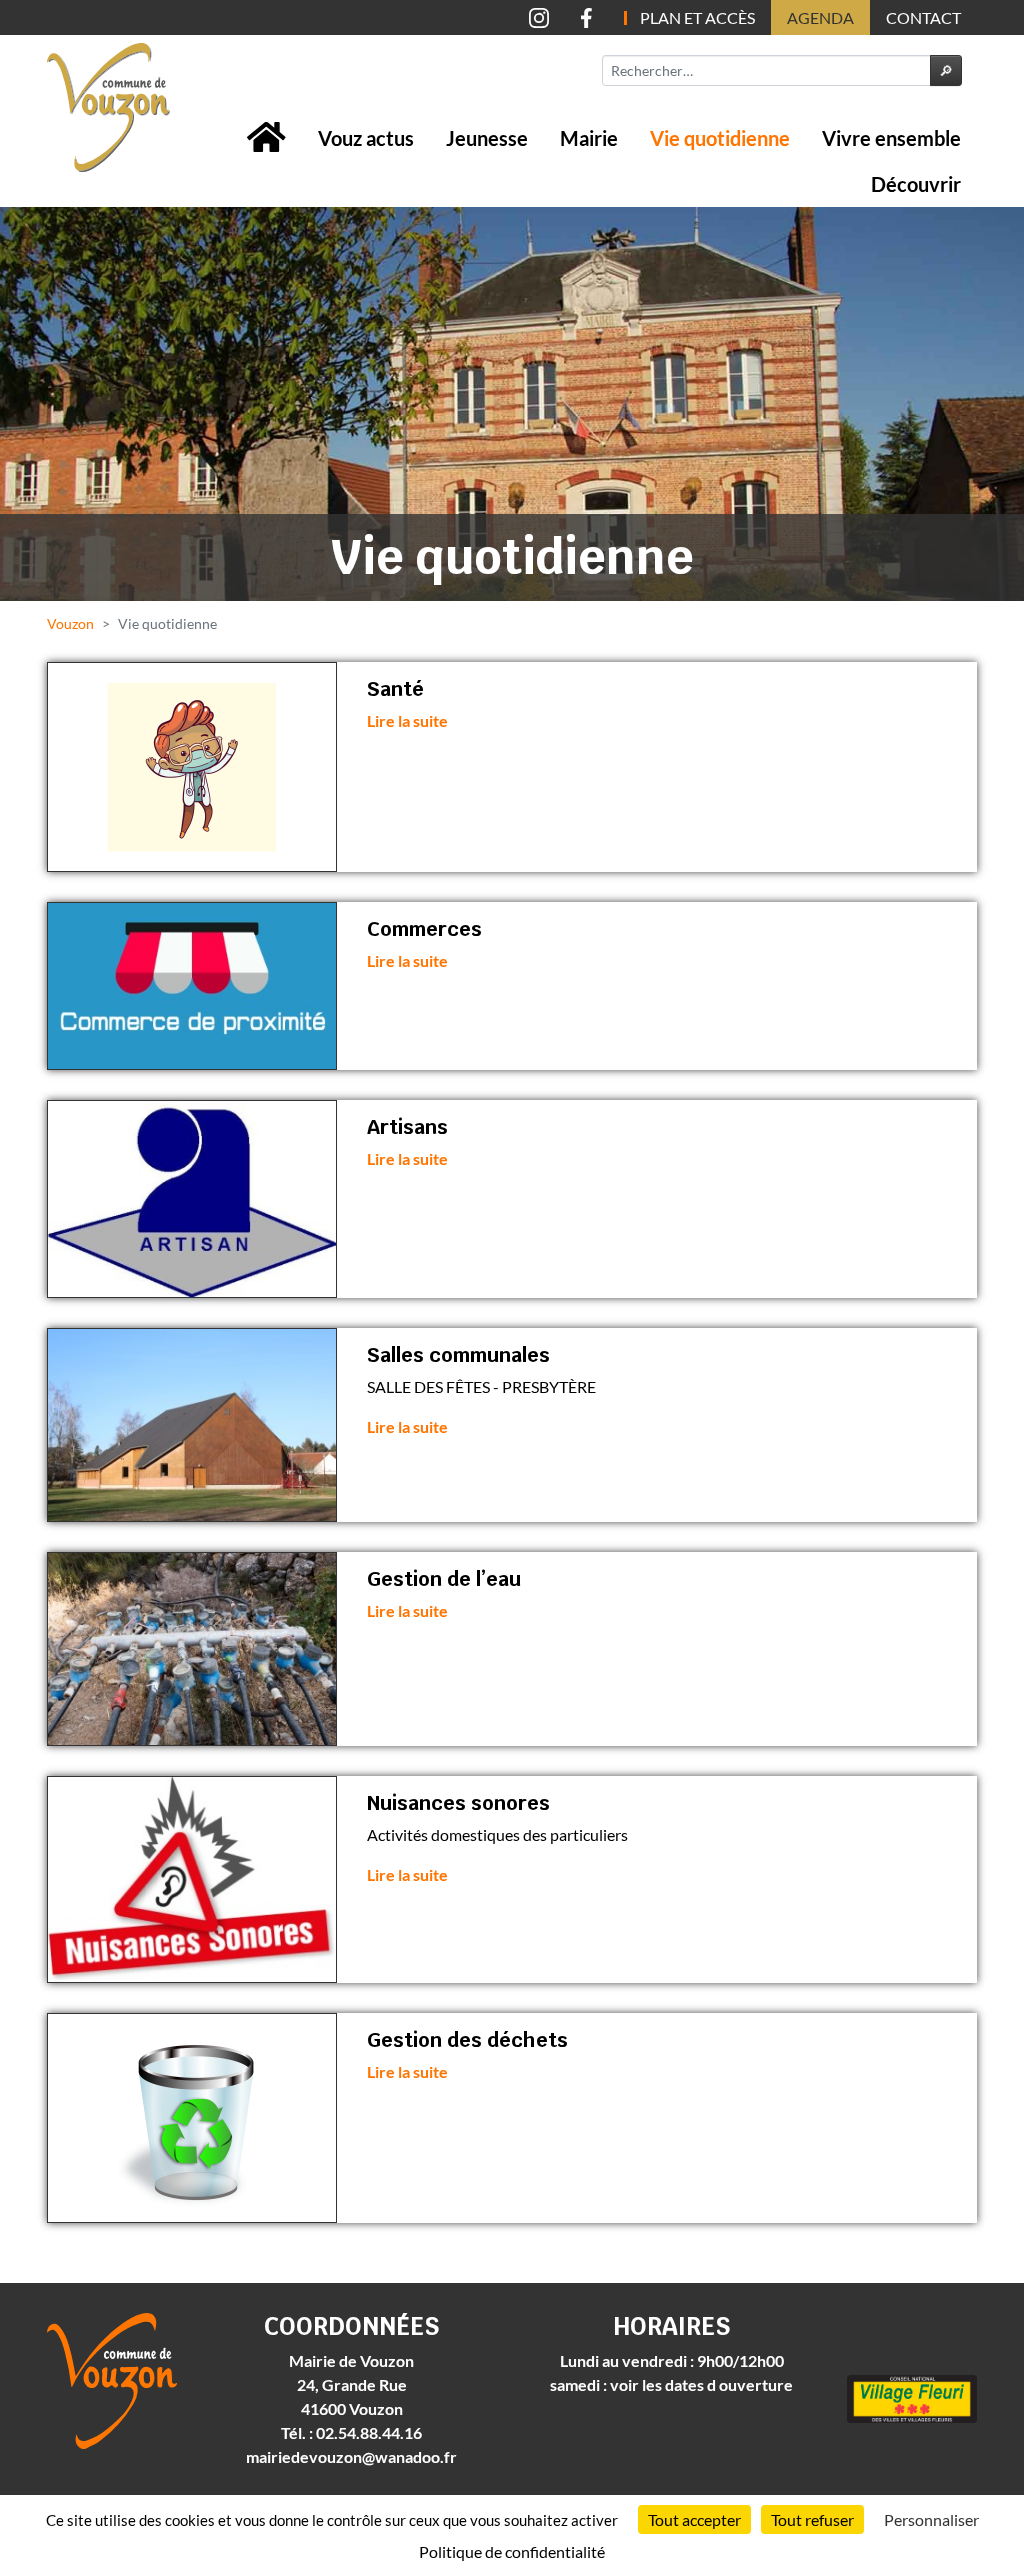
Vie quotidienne (720, 138)
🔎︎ (946, 70)
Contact (923, 17)
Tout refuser (812, 2519)
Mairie (589, 138)
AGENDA (820, 17)
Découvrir (916, 184)
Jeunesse (487, 138)
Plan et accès (697, 17)
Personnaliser (931, 2519)
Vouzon (70, 623)
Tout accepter (694, 2519)
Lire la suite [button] (407, 720)
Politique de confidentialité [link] (512, 2551)
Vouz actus (366, 138)
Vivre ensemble (891, 138)
